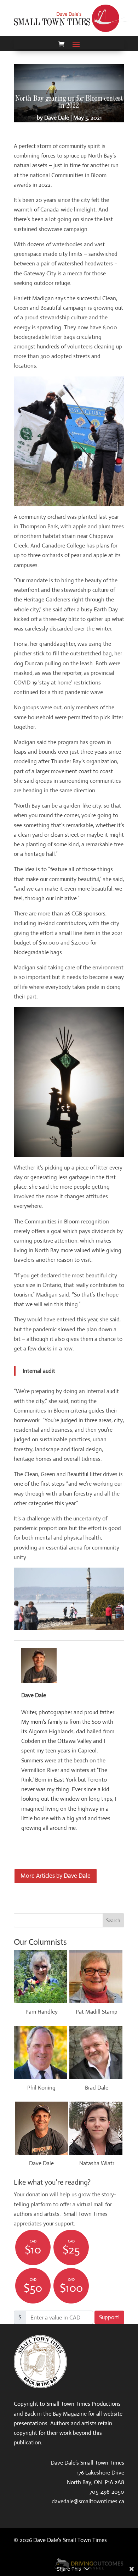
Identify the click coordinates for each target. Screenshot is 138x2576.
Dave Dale (57, 118)
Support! (109, 2317)
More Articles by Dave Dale (56, 1876)
